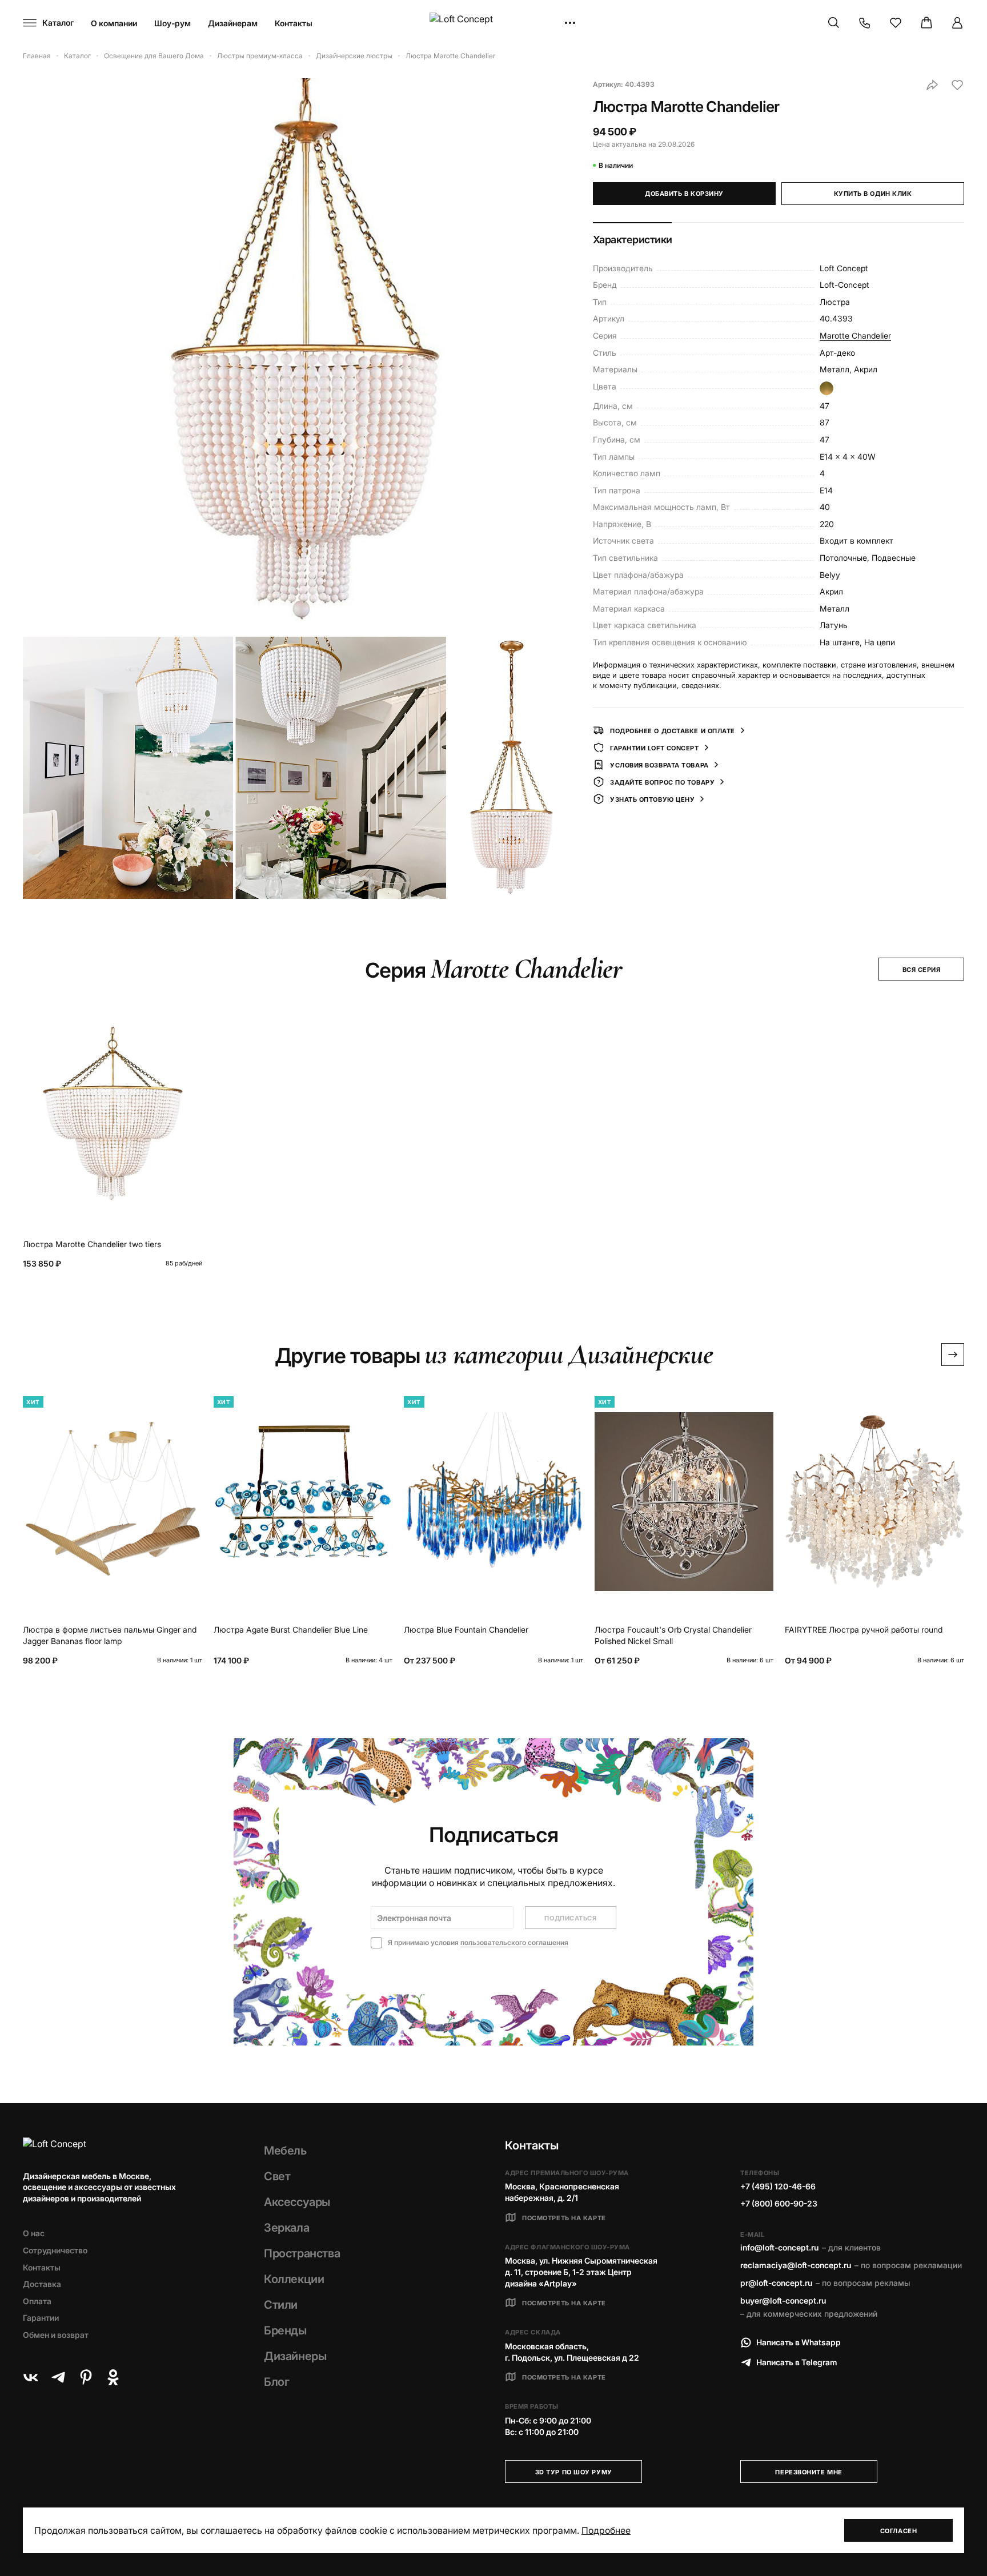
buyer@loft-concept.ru (783, 2300)
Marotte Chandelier (855, 335)
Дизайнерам (233, 23)
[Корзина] (926, 23)
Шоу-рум (172, 23)
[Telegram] (58, 2377)
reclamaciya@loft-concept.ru (796, 2265)
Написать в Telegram (797, 2362)
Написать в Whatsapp (799, 2342)
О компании (114, 23)
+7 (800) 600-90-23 (779, 2203)
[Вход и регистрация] (957, 23)
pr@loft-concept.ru (776, 2283)
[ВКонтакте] (31, 2377)
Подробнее (606, 2530)
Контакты (294, 23)
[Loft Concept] (493, 23)
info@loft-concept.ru (779, 2247)
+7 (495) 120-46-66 (778, 2186)
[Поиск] (834, 23)
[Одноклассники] (113, 2377)
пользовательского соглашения (514, 1942)
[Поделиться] (932, 85)
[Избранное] (896, 23)
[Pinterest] (86, 2377)
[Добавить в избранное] (957, 85)
